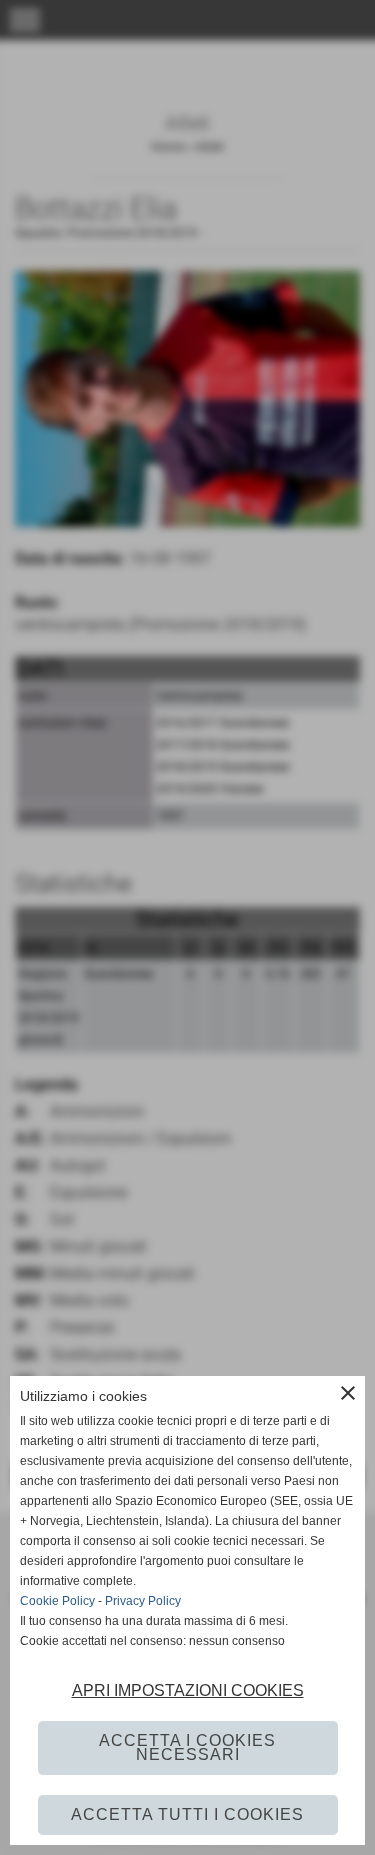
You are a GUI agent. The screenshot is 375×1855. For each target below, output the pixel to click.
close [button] (348, 1393)
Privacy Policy (143, 1601)
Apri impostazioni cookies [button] (188, 1690)
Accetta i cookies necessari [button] (187, 1747)
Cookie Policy (57, 1601)
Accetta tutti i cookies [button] (187, 1814)
